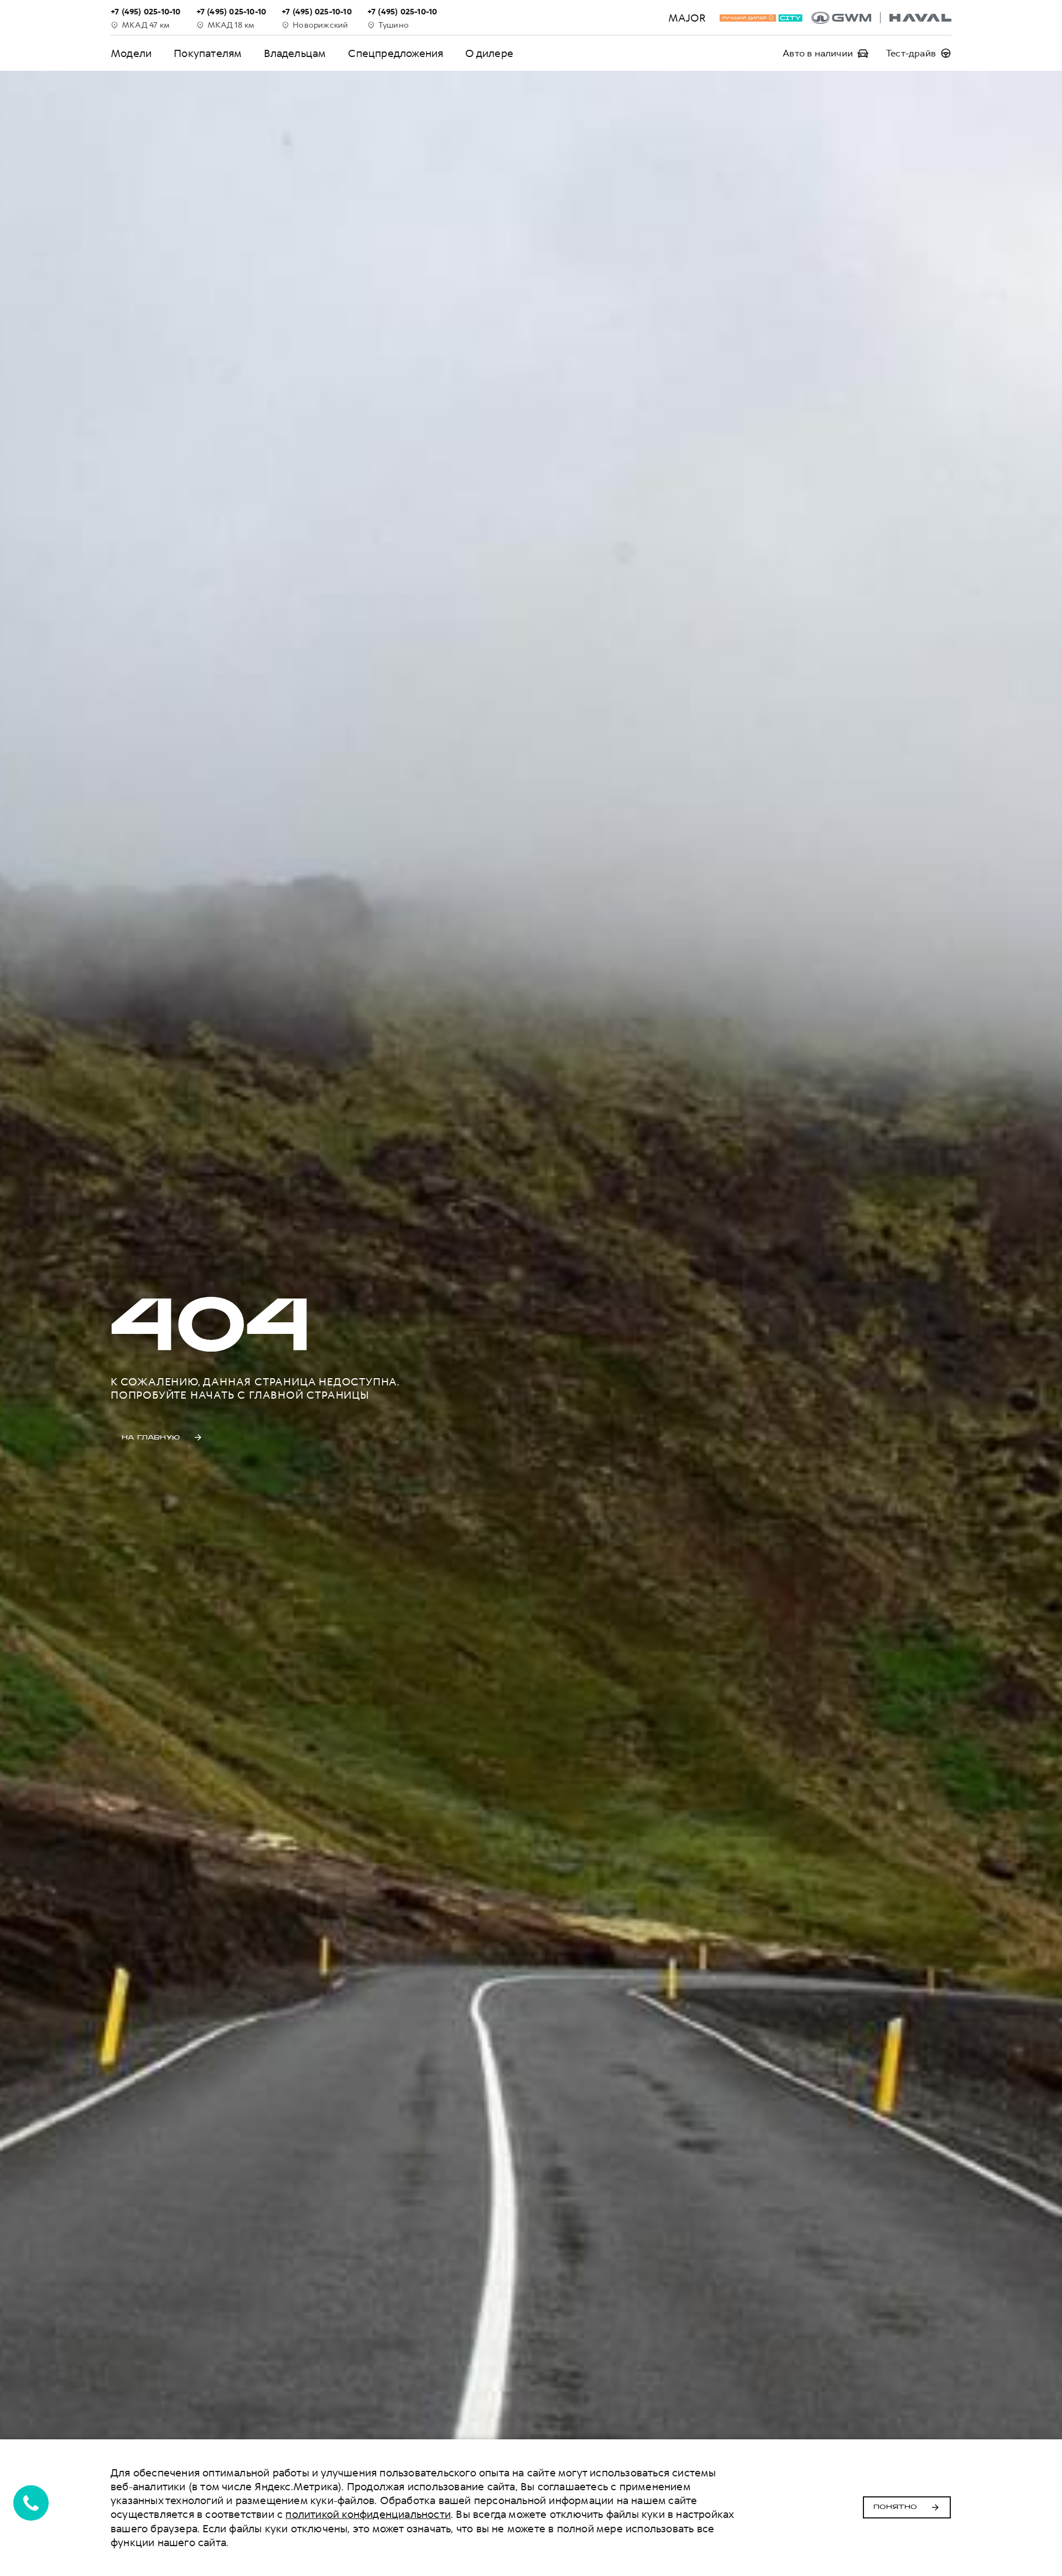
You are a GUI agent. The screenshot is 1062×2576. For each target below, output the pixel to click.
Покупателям (208, 53)
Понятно (895, 2507)
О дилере (489, 53)
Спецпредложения (395, 53)
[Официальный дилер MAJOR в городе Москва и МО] (881, 18)
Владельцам (295, 53)
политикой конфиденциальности (368, 2514)
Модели (131, 53)
